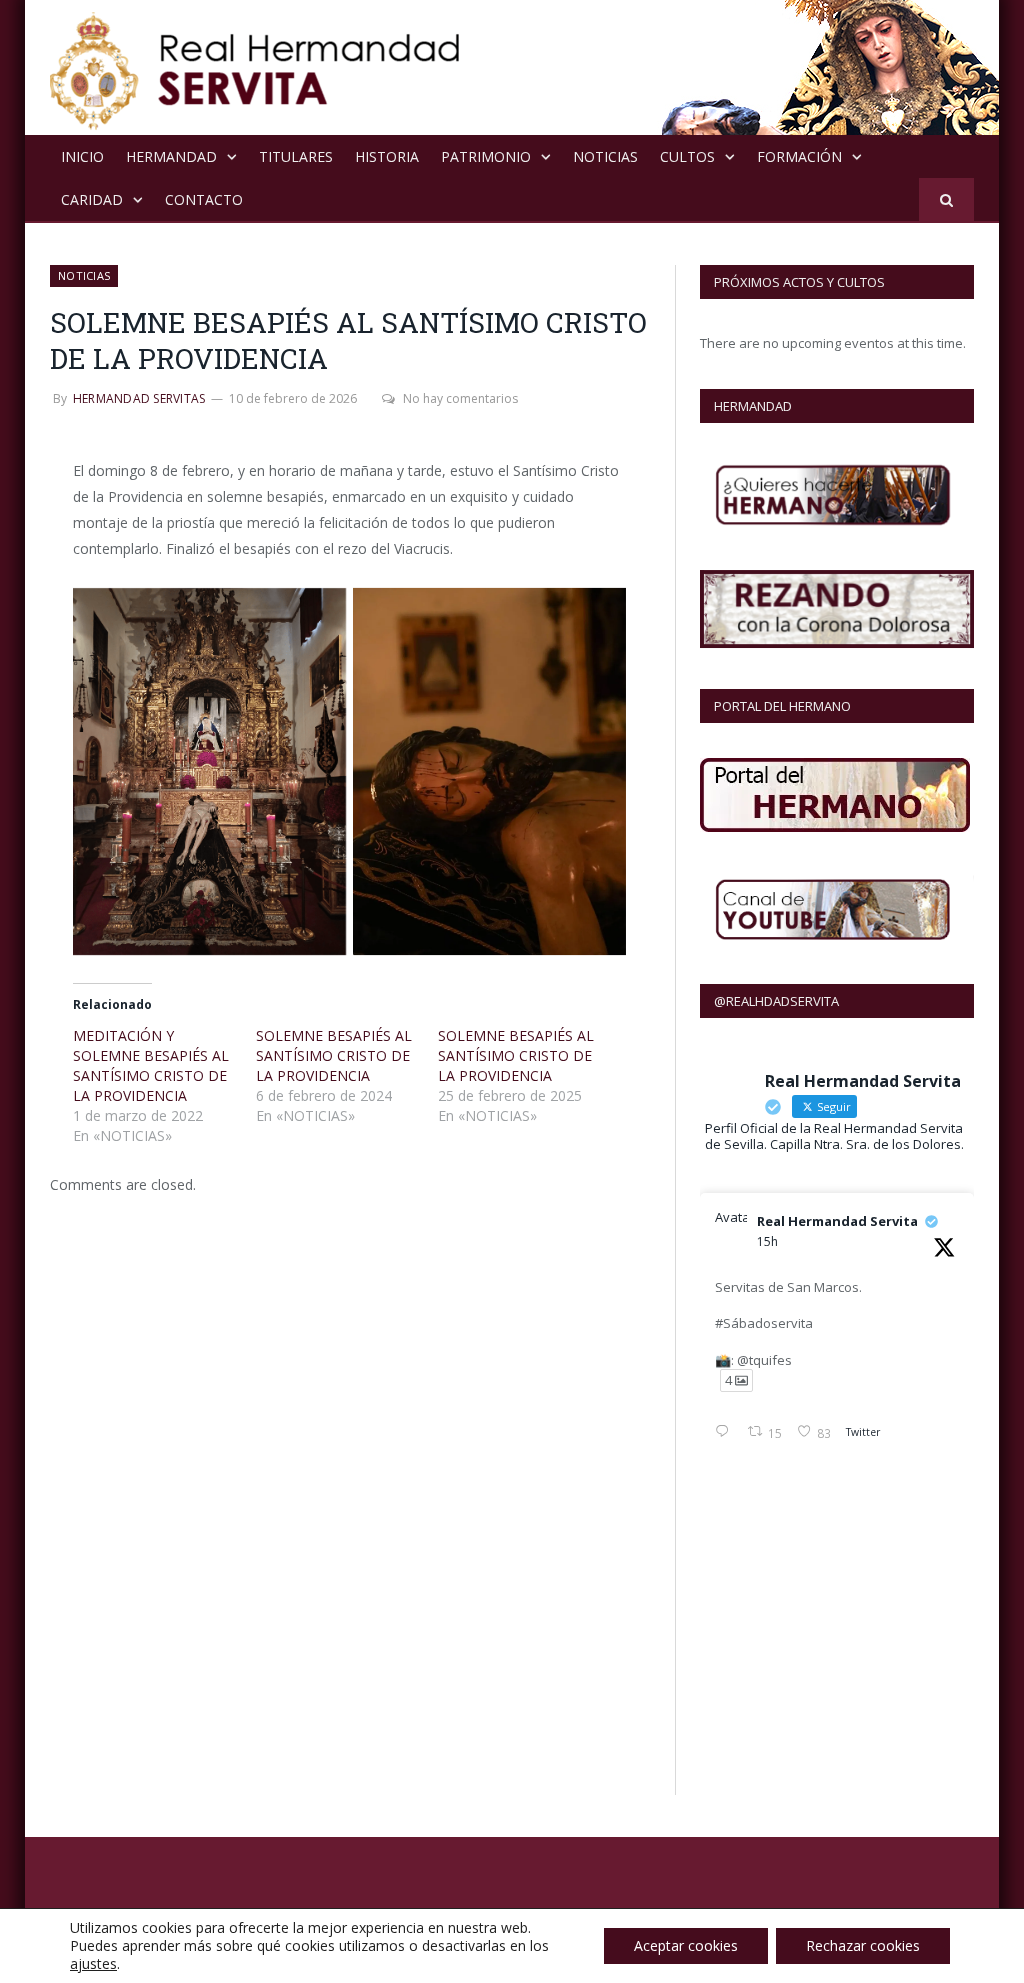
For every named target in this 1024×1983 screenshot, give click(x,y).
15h (767, 1241)
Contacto (204, 199)
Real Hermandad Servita (837, 1221)
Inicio (82, 156)
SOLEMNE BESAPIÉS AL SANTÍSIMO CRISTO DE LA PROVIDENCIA (334, 1055)
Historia (387, 156)
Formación (799, 156)
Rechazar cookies (863, 1945)
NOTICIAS (605, 156)
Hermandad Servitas (139, 398)
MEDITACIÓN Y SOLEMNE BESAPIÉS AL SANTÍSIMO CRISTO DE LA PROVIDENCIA (151, 1065)
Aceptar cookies (686, 1945)
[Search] (946, 199)
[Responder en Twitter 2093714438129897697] (726, 1433)
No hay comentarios (460, 398)
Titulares (296, 156)
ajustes (93, 1964)
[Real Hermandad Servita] (255, 67)
